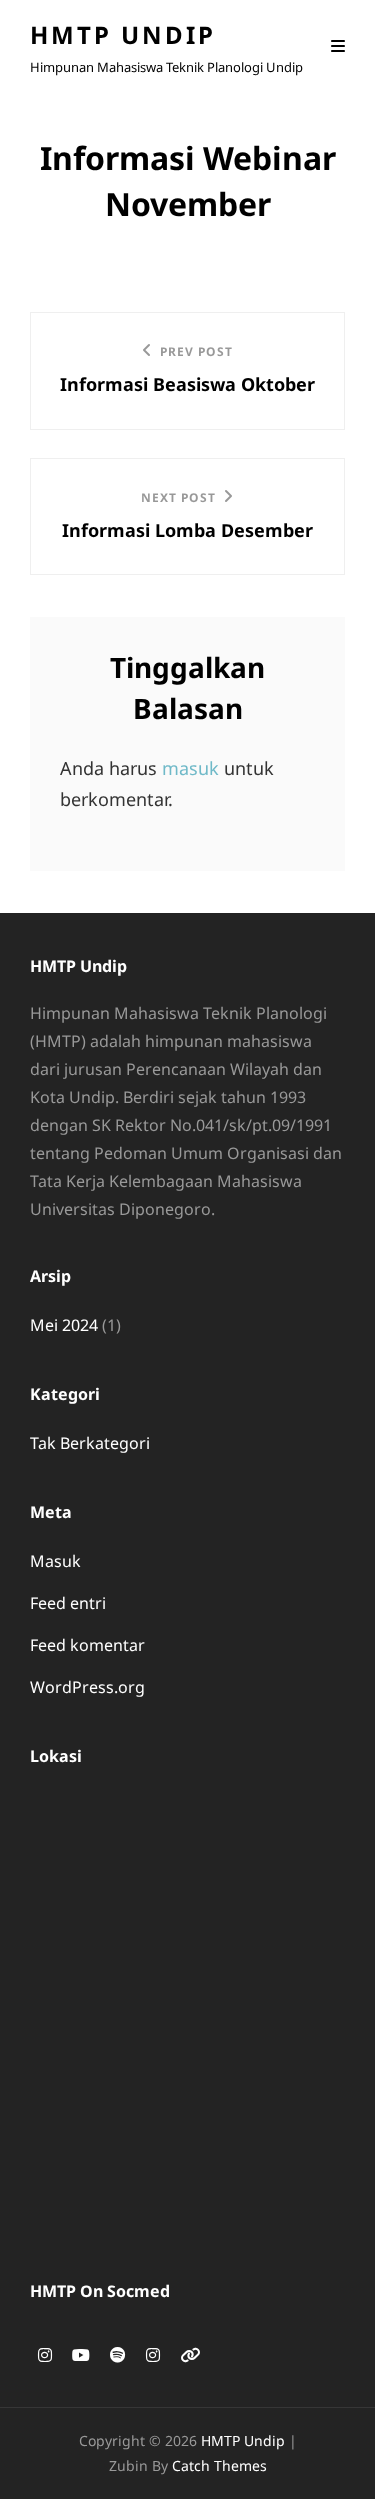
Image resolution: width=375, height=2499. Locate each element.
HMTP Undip (123, 34)
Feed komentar (87, 1645)
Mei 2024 (64, 1325)
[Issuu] (190, 2355)
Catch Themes (219, 2465)
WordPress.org (87, 1687)
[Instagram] (45, 2355)
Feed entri (68, 1603)
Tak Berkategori (90, 1443)
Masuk (55, 1561)
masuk (190, 768)
